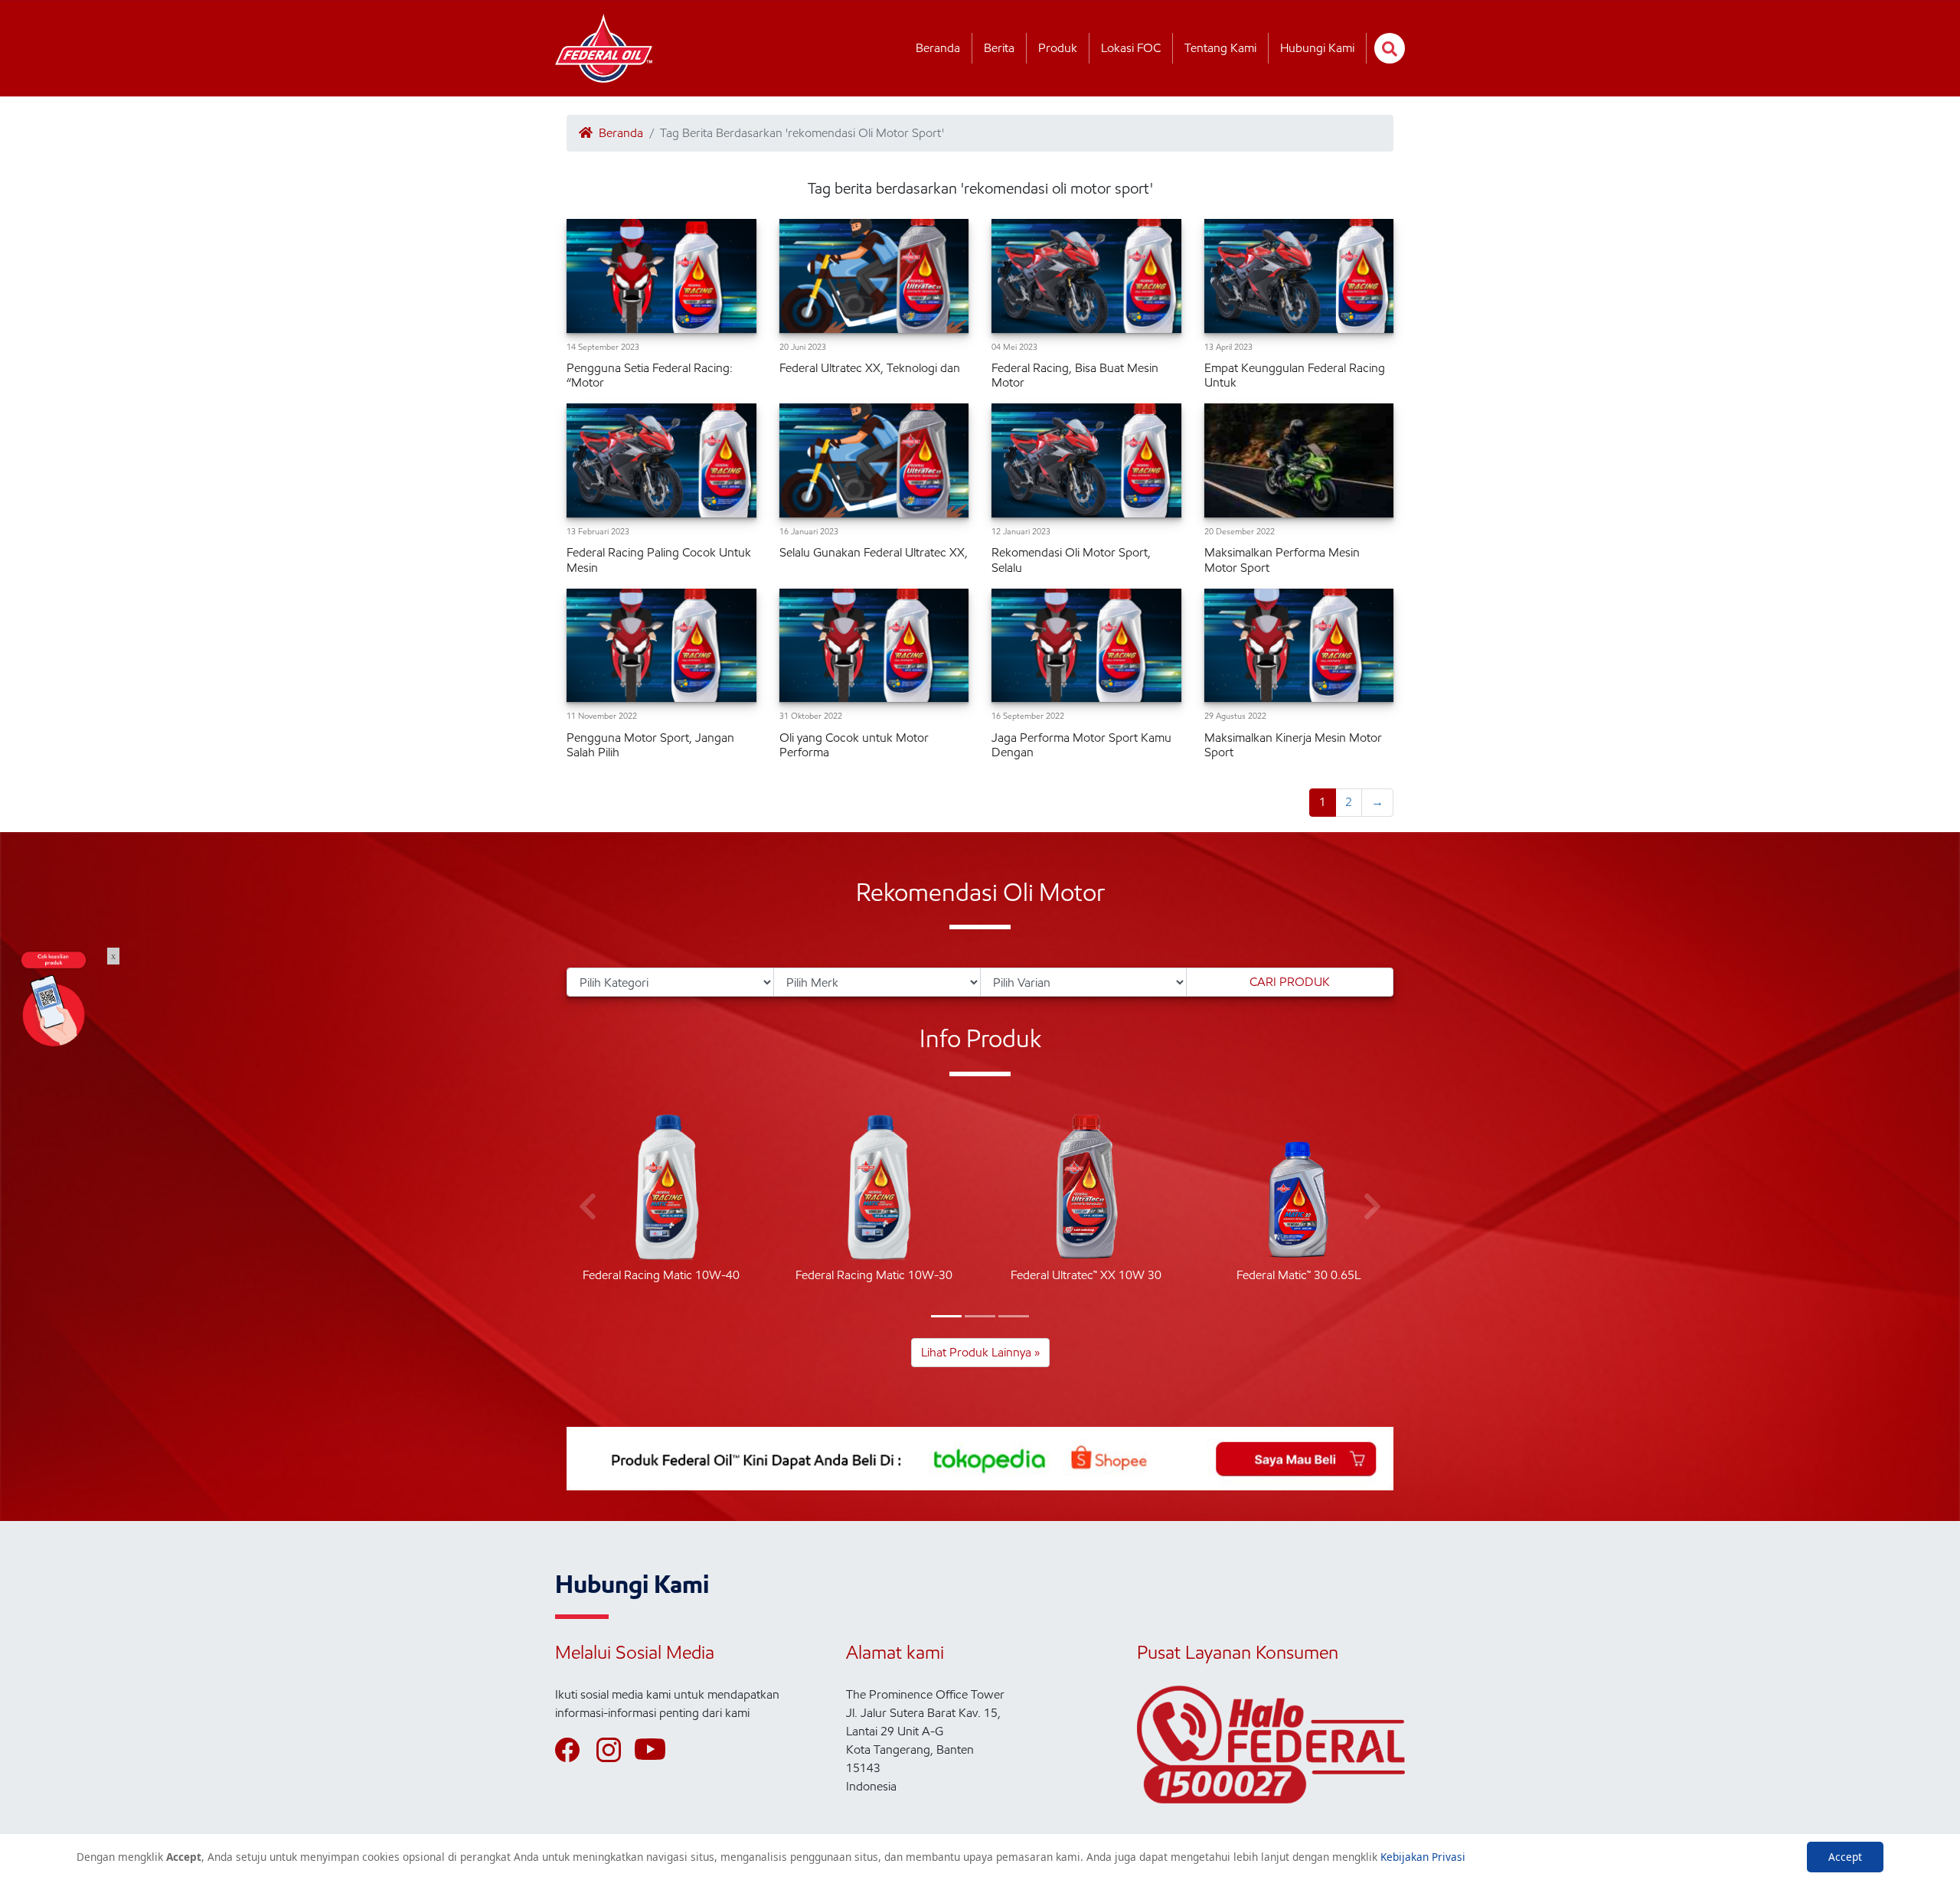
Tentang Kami (1220, 48)
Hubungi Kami (1317, 48)
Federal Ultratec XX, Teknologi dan (870, 368)
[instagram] (616, 1750)
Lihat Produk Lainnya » (980, 1352)
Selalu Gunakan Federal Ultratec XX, (874, 552)
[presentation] (588, 1207)
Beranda (938, 48)
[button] (946, 1316)
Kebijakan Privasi (1423, 1857)
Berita (999, 48)
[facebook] (574, 1750)
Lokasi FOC (1131, 48)
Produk (1058, 48)
